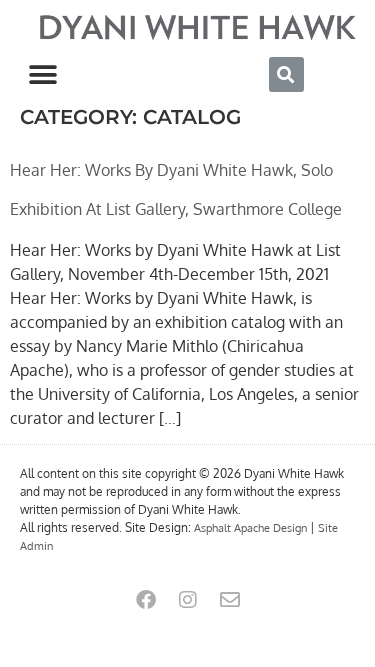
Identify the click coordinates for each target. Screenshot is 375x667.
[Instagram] (188, 600)
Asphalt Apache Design (250, 527)
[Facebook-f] (146, 600)
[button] (42, 74)
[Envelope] (230, 600)
